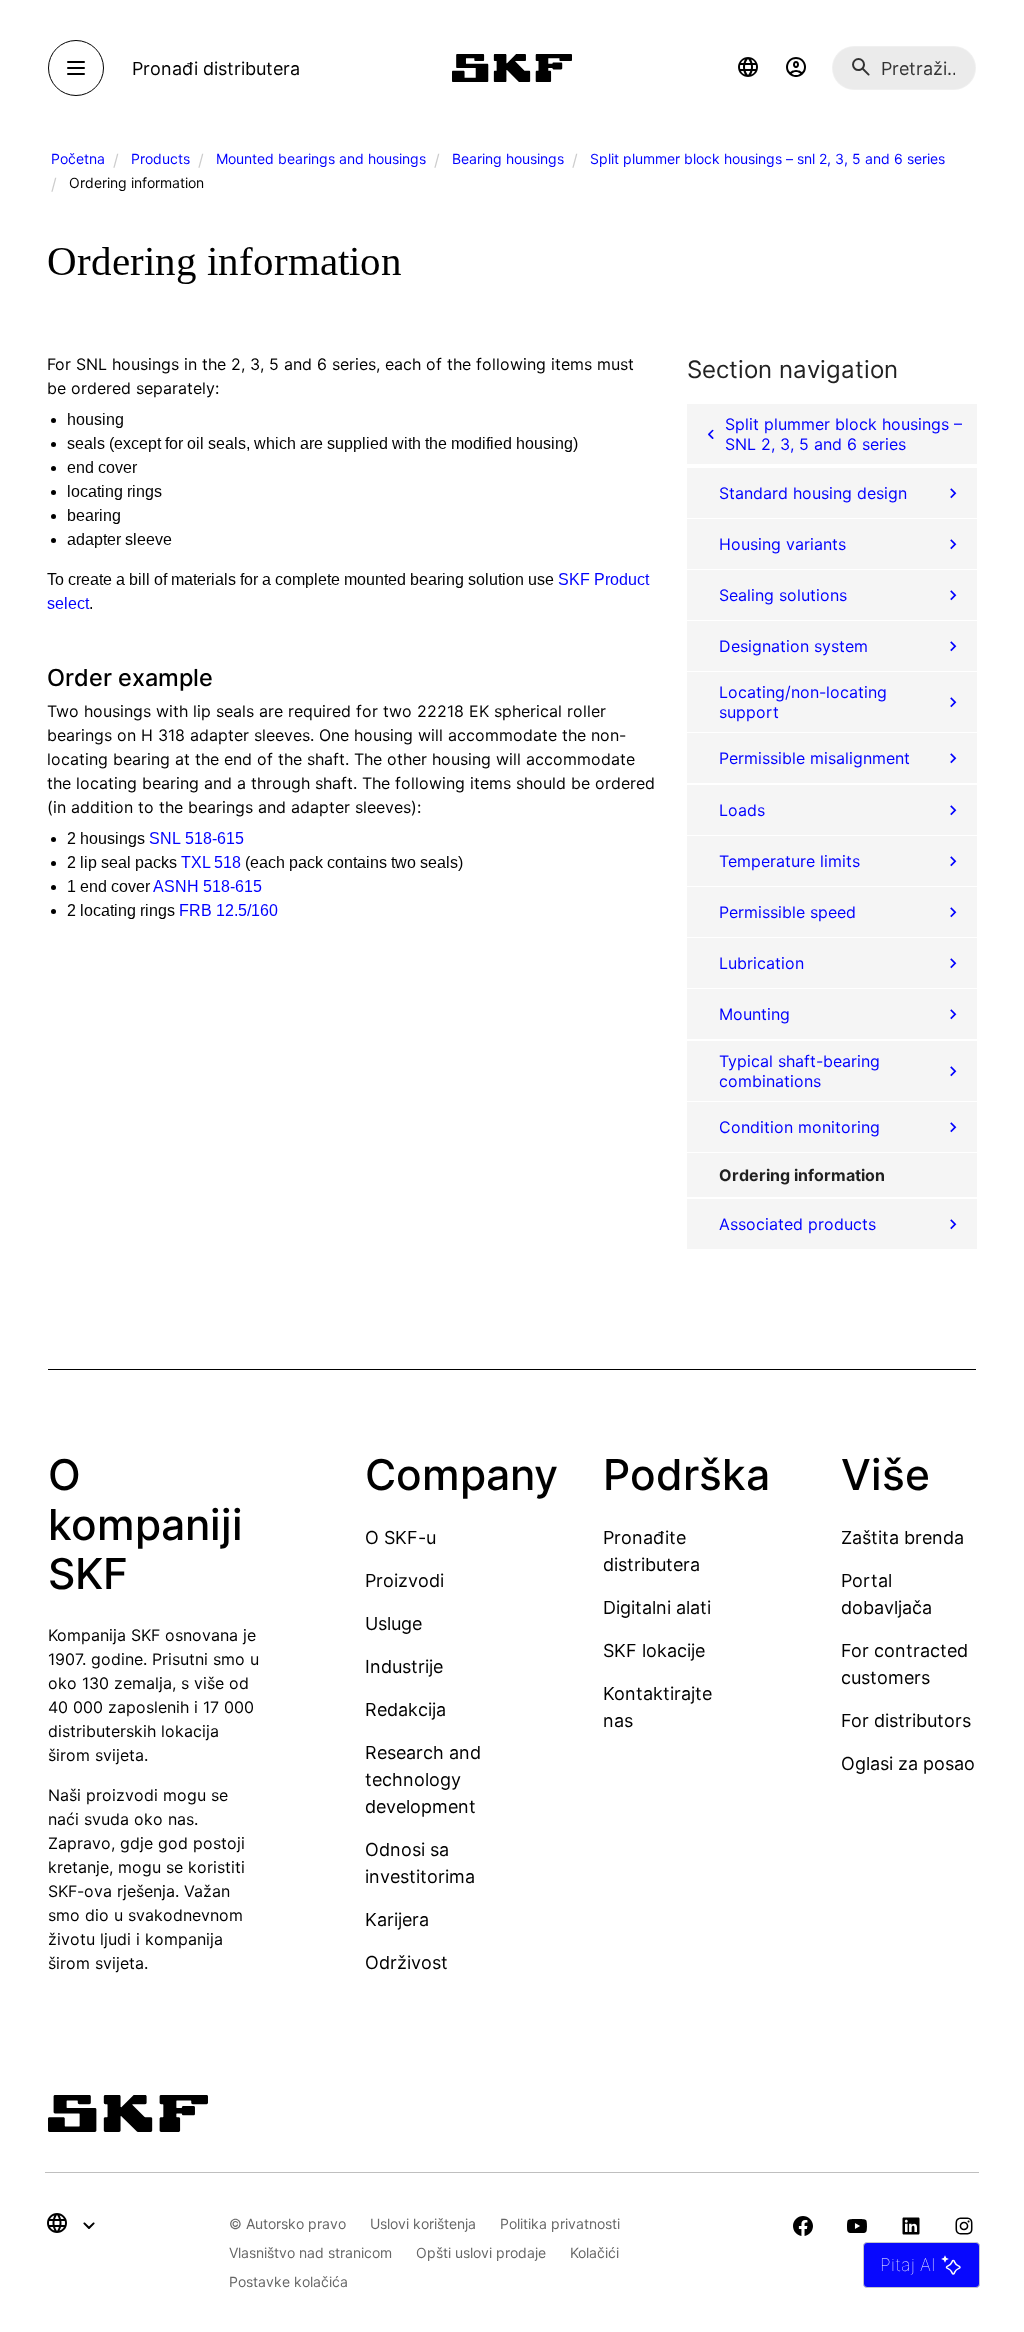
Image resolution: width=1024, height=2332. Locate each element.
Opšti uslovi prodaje (481, 2252)
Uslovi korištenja (423, 2223)
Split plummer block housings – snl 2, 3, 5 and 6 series (767, 158)
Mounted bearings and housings (321, 158)
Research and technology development (423, 1779)
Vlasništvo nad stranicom (310, 2252)
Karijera (397, 1919)
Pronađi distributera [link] (216, 68)
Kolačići (594, 2252)
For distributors (906, 1720)
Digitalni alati (657, 1607)
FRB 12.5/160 (228, 910)
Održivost (406, 1962)
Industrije (404, 1666)
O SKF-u (400, 1537)
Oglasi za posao (908, 1763)
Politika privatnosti (560, 2223)
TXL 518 (211, 862)
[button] (748, 68)
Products (160, 158)
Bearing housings (508, 158)
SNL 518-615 (196, 838)
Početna (78, 158)
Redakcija (405, 1709)
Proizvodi (404, 1580)
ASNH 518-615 (207, 886)
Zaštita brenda (902, 1537)
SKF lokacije (654, 1650)
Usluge (393, 1623)
